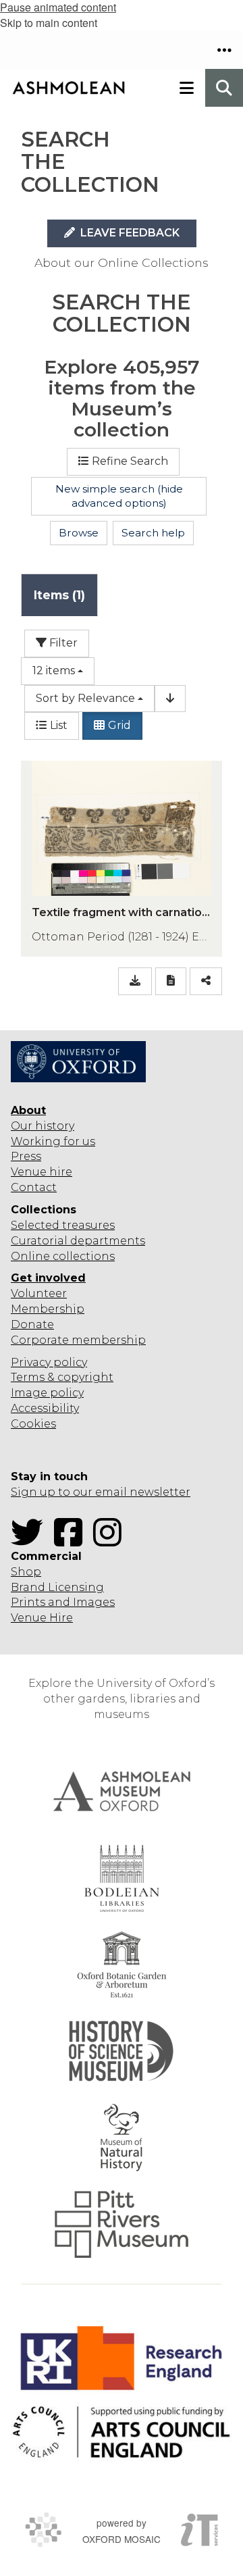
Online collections (63, 1256)
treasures (87, 1225)
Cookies (33, 1424)
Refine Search (130, 461)
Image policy (47, 1393)
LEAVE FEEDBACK (129, 233)
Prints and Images (63, 1602)
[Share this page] (206, 981)
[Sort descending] (170, 699)
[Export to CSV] (135, 981)
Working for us (53, 1141)
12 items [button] (54, 671)
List (59, 725)
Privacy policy (49, 1362)
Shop (26, 1572)
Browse (79, 533)
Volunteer (39, 1293)
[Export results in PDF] (171, 981)
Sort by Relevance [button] (85, 698)
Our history (43, 1126)
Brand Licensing (57, 1587)
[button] (224, 50)
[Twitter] (31, 1541)
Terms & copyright (62, 1377)
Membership (48, 1309)
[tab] (59, 595)
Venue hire (42, 1172)
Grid (119, 725)
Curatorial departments (78, 1241)
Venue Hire (42, 1618)
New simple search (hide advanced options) (119, 496)
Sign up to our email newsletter (101, 1492)
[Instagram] (111, 1541)
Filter (62, 643)
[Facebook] (72, 1541)
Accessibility (45, 1408)
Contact (34, 1187)
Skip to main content (49, 23)
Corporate (40, 1340)
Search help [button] (153, 533)
